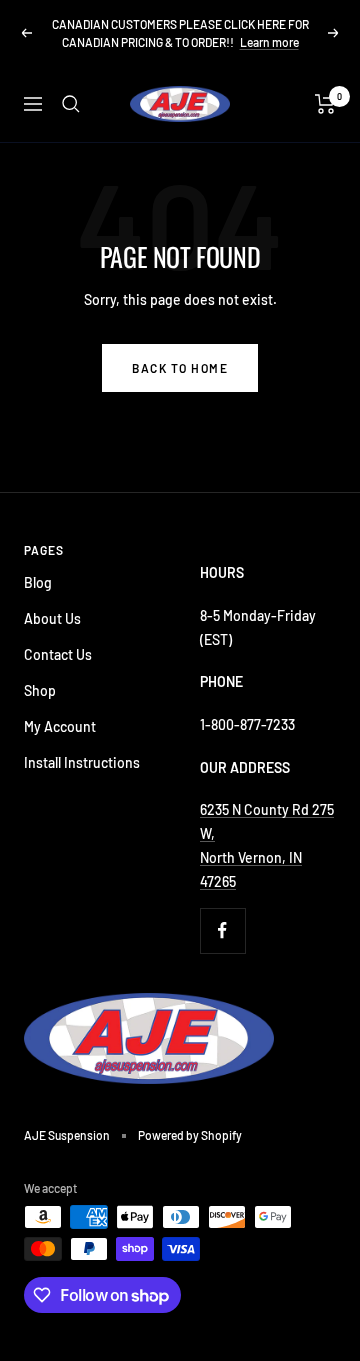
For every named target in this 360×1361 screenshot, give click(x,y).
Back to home (180, 368)
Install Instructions (82, 762)
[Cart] (325, 104)
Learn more (269, 42)
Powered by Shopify (190, 1135)
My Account (60, 726)
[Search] (71, 104)
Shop (40, 690)
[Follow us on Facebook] (222, 930)
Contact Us (58, 654)
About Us (52, 618)
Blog (38, 582)
